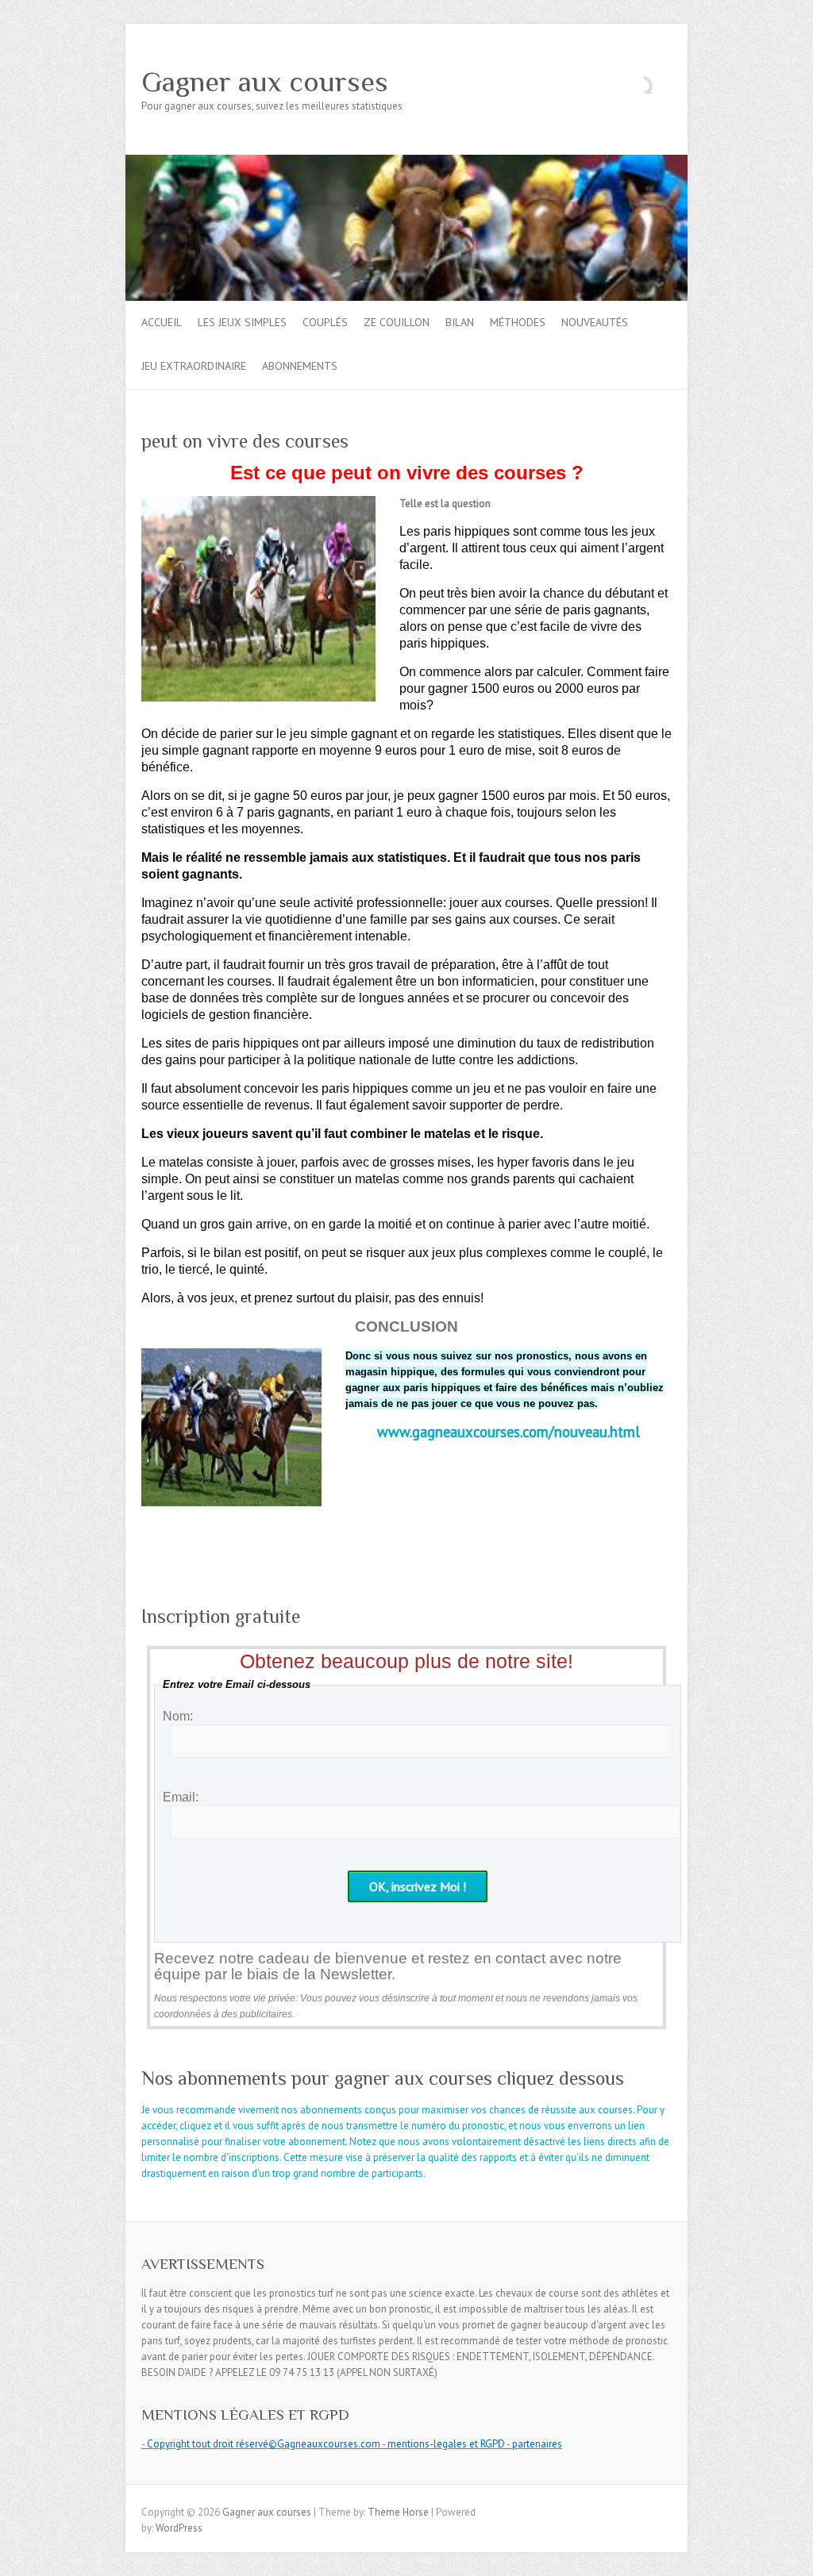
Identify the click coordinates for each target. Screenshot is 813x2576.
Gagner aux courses (265, 82)
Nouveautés (595, 322)
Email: (181, 1797)
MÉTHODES (518, 322)
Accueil (162, 322)
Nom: (178, 1716)
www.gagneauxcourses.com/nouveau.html (509, 1432)
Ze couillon (397, 322)
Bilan (460, 322)
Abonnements (300, 366)
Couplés (325, 322)
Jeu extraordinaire (194, 366)
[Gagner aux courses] (406, 162)
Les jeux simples (242, 322)
